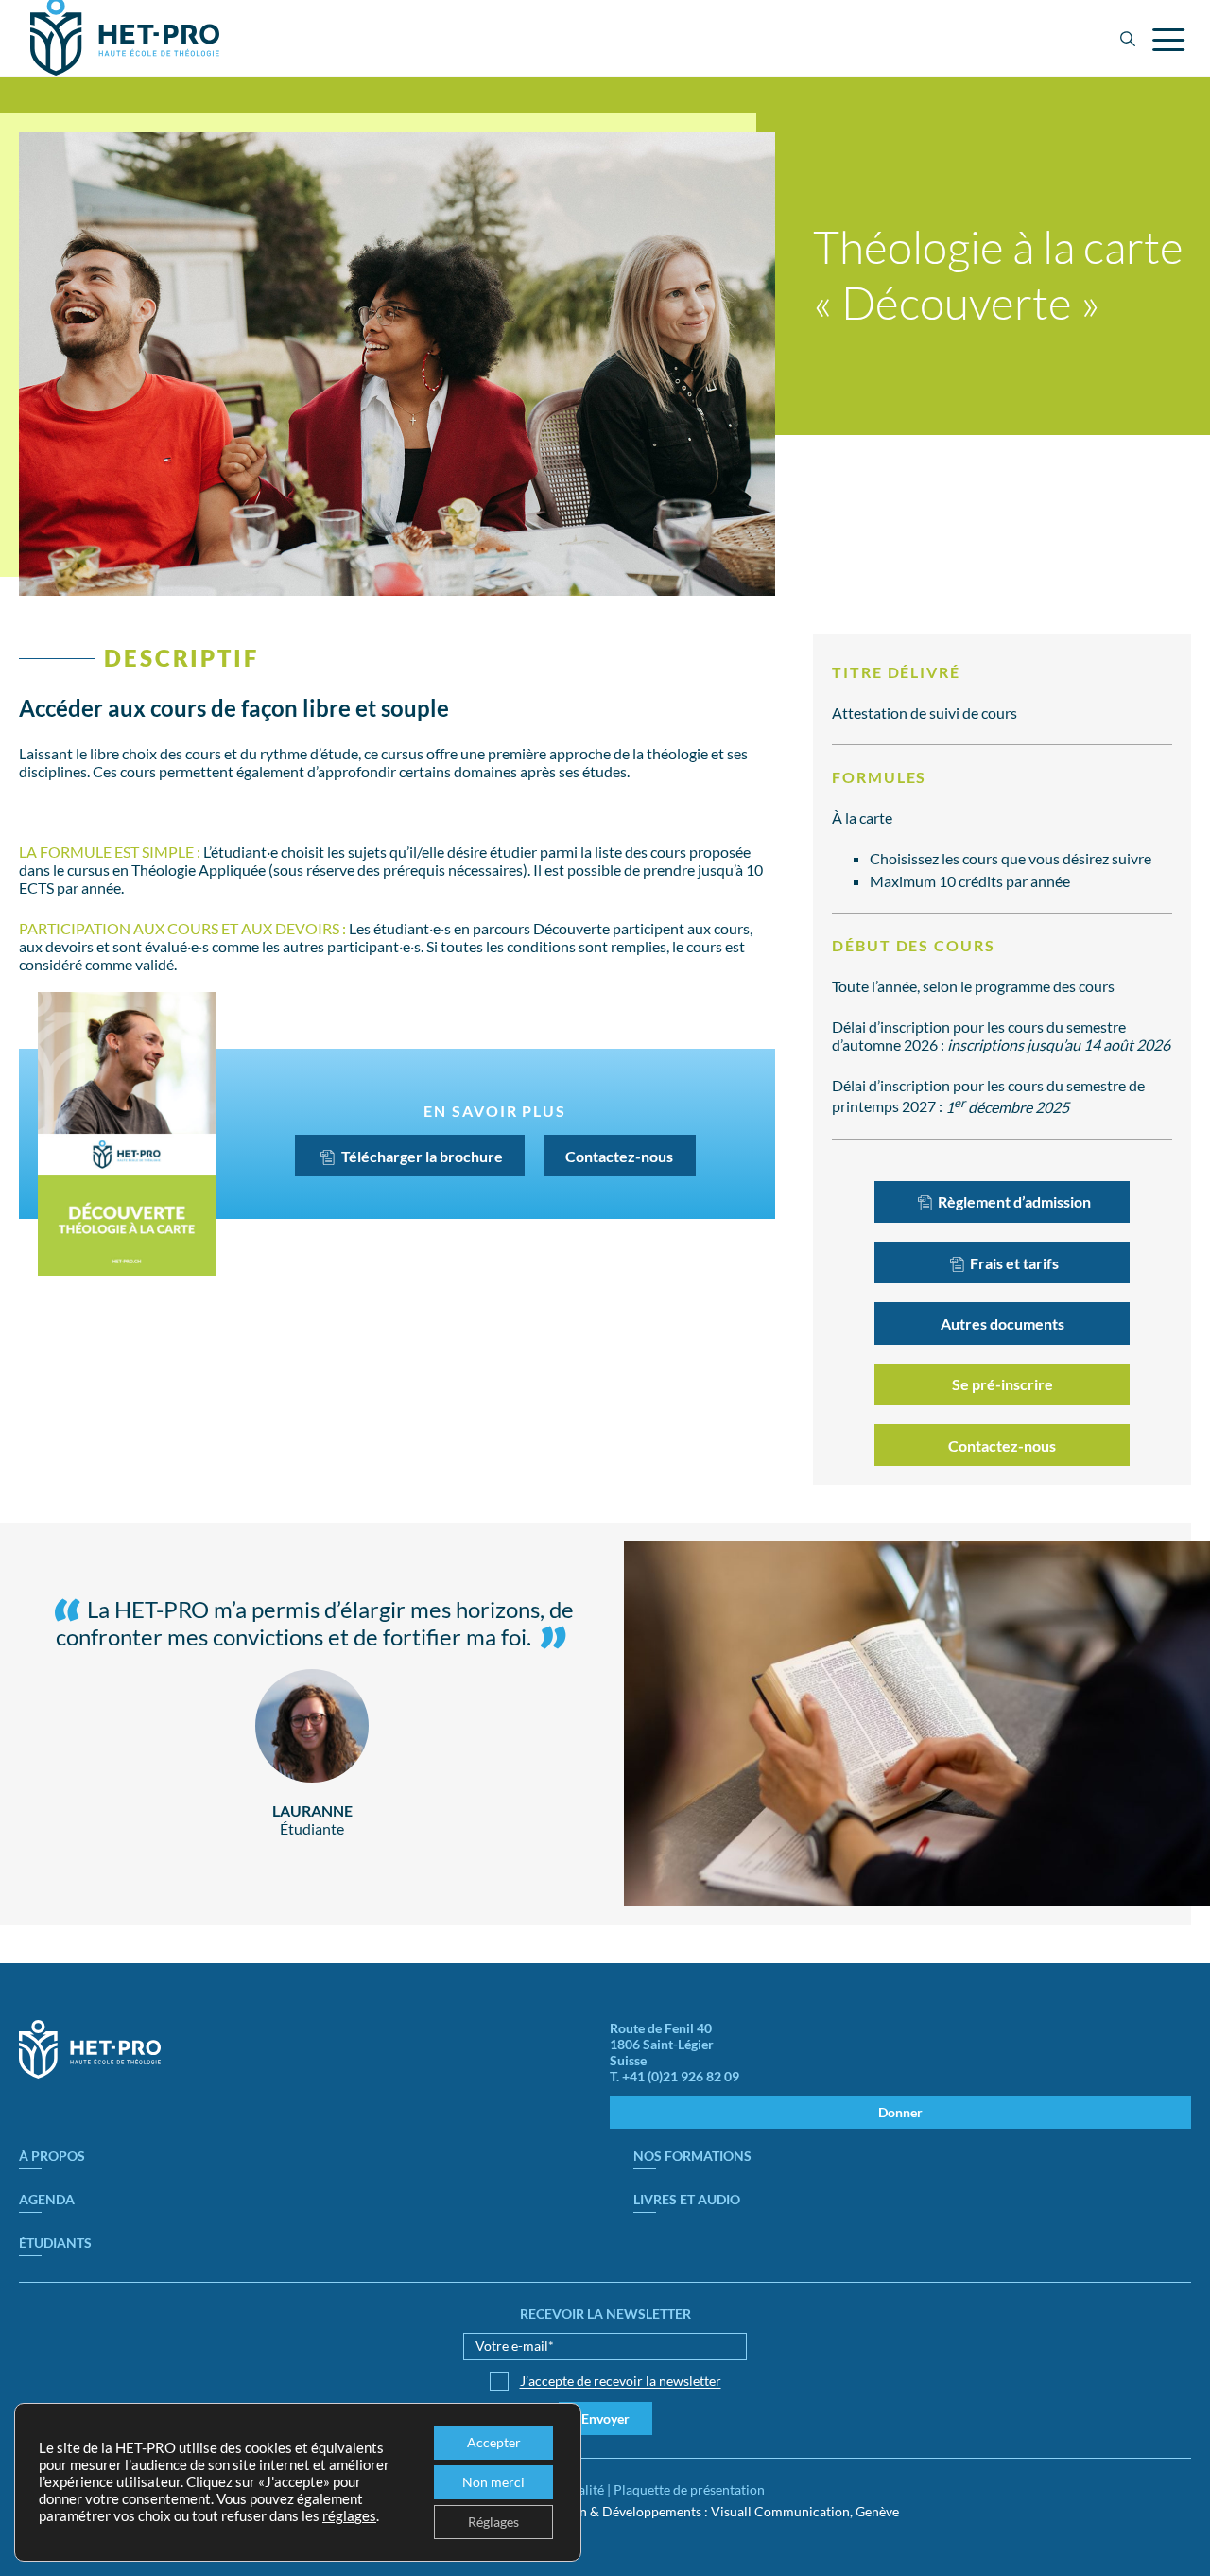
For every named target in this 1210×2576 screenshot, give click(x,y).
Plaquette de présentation (689, 2489)
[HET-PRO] (90, 2073)
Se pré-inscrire (1003, 1384)
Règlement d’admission (1013, 1201)
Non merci (493, 2482)
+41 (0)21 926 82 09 (681, 2076)
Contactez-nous (619, 1156)
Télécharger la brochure (421, 1156)
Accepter (494, 2442)
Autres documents (1003, 1323)
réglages (349, 2516)
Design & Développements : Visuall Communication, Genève (723, 2511)
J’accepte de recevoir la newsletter (621, 2381)
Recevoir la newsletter (605, 2314)
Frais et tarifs (1013, 1263)
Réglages (493, 2522)
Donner (900, 2112)
